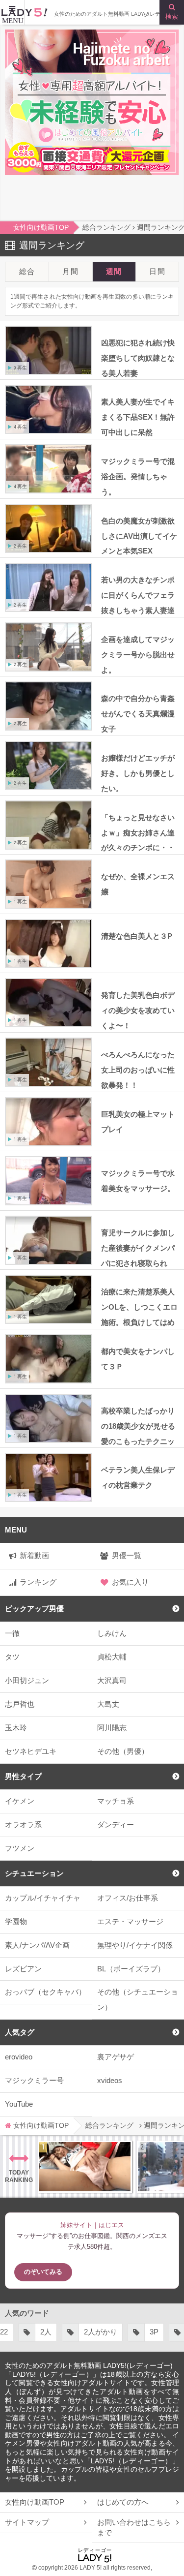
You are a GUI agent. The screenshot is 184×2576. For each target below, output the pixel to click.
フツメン (20, 1848)
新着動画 (34, 1555)
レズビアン (23, 1969)
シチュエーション (34, 1873)
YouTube (19, 2104)
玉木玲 (16, 1728)
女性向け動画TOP (35, 2502)
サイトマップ (27, 2522)
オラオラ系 (23, 1825)
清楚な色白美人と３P (137, 936)
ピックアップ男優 (34, 1609)
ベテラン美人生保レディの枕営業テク (138, 1477)
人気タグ (20, 2032)
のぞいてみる (43, 2272)
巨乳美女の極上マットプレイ (138, 1122)
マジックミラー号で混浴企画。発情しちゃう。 (138, 476)
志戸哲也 (20, 1704)
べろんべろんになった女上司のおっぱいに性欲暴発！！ (138, 1070)
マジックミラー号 (34, 2080)
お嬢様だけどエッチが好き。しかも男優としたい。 (138, 773)
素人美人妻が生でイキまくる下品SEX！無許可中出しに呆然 (138, 417)
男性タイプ (23, 1776)
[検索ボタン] (172, 12)
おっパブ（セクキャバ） (45, 1992)
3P (101, 2332)
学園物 (16, 1921)
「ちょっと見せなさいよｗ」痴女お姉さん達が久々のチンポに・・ (138, 833)
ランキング (38, 1582)
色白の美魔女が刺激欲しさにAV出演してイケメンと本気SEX (139, 536)
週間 (114, 271)
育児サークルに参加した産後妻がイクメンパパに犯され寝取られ (138, 1248)
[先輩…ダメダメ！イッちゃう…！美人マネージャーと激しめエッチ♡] (85, 2167)
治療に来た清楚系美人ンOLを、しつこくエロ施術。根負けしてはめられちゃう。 (139, 1308)
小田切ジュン (27, 1680)
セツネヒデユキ (31, 1751)
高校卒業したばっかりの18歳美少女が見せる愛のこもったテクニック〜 (138, 1427)
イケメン (20, 1801)
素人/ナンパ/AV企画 (37, 1945)
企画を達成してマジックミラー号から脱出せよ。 (138, 655)
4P (142, 2332)
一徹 (12, 1633)
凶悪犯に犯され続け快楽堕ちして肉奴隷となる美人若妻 (138, 358)
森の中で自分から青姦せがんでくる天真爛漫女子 (138, 714)
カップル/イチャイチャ (43, 1898)
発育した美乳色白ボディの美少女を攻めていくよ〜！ (138, 1010)
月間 (70, 271)
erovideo (19, 2057)
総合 (27, 271)
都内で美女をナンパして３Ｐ (138, 1359)
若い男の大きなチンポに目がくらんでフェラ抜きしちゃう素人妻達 (138, 595)
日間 (157, 271)
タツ (12, 1657)
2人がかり (47, 2332)
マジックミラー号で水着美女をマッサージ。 (138, 1181)
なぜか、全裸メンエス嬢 (138, 884)
